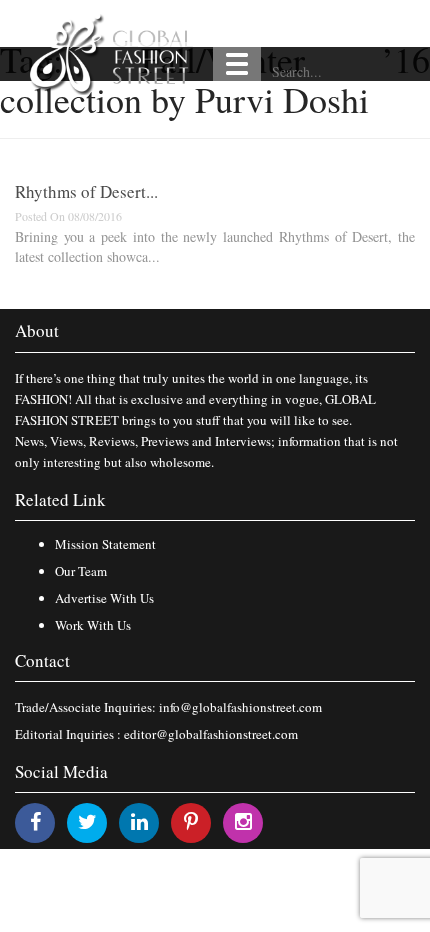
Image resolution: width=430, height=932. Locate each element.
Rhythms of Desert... (86, 191)
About (37, 330)
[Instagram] (243, 821)
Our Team (81, 571)
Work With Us (93, 625)
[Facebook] (35, 821)
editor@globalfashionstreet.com (211, 734)
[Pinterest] (191, 821)
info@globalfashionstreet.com (240, 707)
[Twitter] (87, 821)
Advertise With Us (104, 598)
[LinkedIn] (139, 821)
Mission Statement (105, 544)
